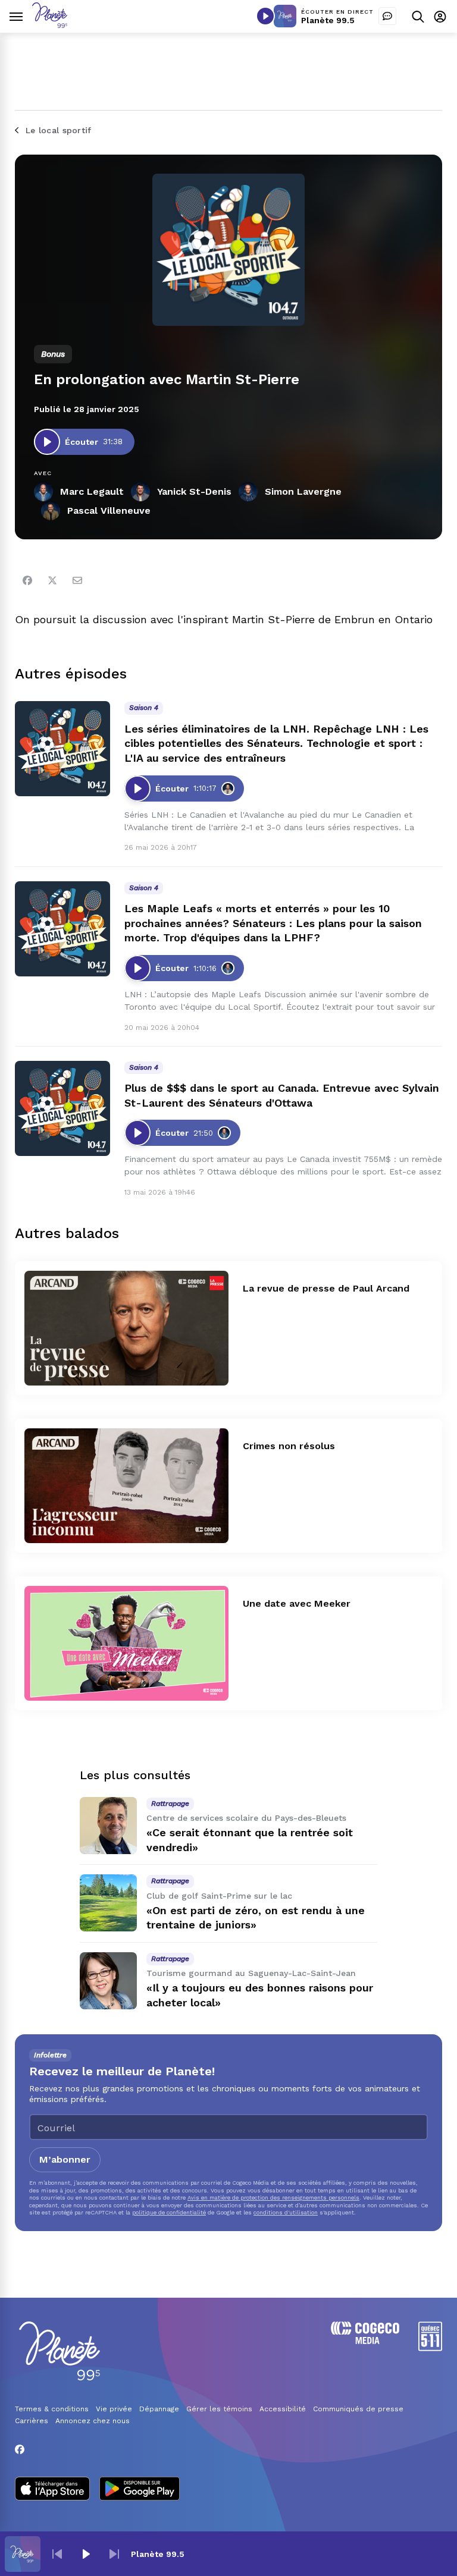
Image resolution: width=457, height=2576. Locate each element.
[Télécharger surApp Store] (52, 2490)
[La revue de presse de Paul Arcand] (126, 1328)
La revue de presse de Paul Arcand (326, 1288)
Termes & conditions (52, 2409)
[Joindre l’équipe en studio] (387, 16)
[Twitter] (52, 580)
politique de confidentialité (169, 2212)
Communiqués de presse (358, 2409)
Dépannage (159, 2409)
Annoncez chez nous (93, 2421)
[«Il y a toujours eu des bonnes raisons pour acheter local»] (108, 1981)
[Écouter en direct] (265, 16)
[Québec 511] (430, 2348)
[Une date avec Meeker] (126, 1643)
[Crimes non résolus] (126, 1486)
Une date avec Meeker (297, 1603)
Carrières (32, 2421)
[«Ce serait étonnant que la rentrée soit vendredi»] (108, 1826)
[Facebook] (27, 580)
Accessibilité (283, 2409)
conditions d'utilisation (286, 2212)
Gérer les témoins (219, 2409)
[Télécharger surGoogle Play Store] (140, 2490)
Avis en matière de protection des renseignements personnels (273, 2198)
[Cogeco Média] (365, 2341)
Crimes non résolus (289, 1446)
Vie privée (114, 2409)
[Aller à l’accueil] (50, 25)
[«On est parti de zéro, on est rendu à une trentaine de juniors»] (108, 1903)
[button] (57, 2554)
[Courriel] (77, 580)
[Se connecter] (440, 16)
